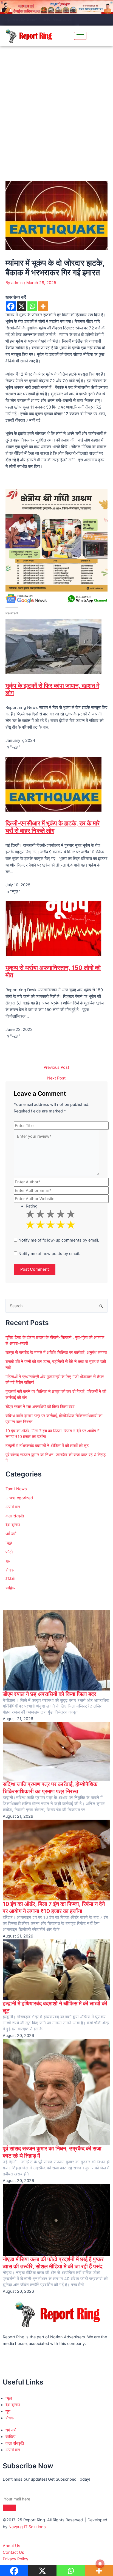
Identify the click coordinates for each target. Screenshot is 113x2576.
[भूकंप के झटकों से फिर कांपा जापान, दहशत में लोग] (53, 646)
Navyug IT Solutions (27, 2527)
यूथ (8, 1561)
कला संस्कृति (15, 1516)
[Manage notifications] (100, 2564)
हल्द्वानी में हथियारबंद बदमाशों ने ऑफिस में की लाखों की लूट (47, 1446)
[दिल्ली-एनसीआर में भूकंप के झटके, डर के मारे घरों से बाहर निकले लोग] (53, 784)
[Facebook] (11, 306)
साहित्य (10, 1588)
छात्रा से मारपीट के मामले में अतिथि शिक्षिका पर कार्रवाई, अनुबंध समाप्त (41, 20)
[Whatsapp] (32, 306)
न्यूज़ (9, 1543)
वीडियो (10, 1579)
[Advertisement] (56, 106)
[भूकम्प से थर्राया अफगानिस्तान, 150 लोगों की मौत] (53, 928)
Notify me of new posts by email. (49, 1254)
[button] (106, 36)
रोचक (10, 1570)
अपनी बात (13, 1507)
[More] (43, 306)
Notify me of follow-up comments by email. (59, 1240)
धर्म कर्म (11, 1534)
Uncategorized (19, 1498)
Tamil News (16, 1489)
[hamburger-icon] (80, 36)
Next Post (56, 1078)
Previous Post (56, 1068)
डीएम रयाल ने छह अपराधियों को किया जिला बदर (40, 1407)
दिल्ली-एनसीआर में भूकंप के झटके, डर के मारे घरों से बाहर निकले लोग (53, 827)
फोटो (9, 1552)
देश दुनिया (13, 1525)
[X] (22, 306)
